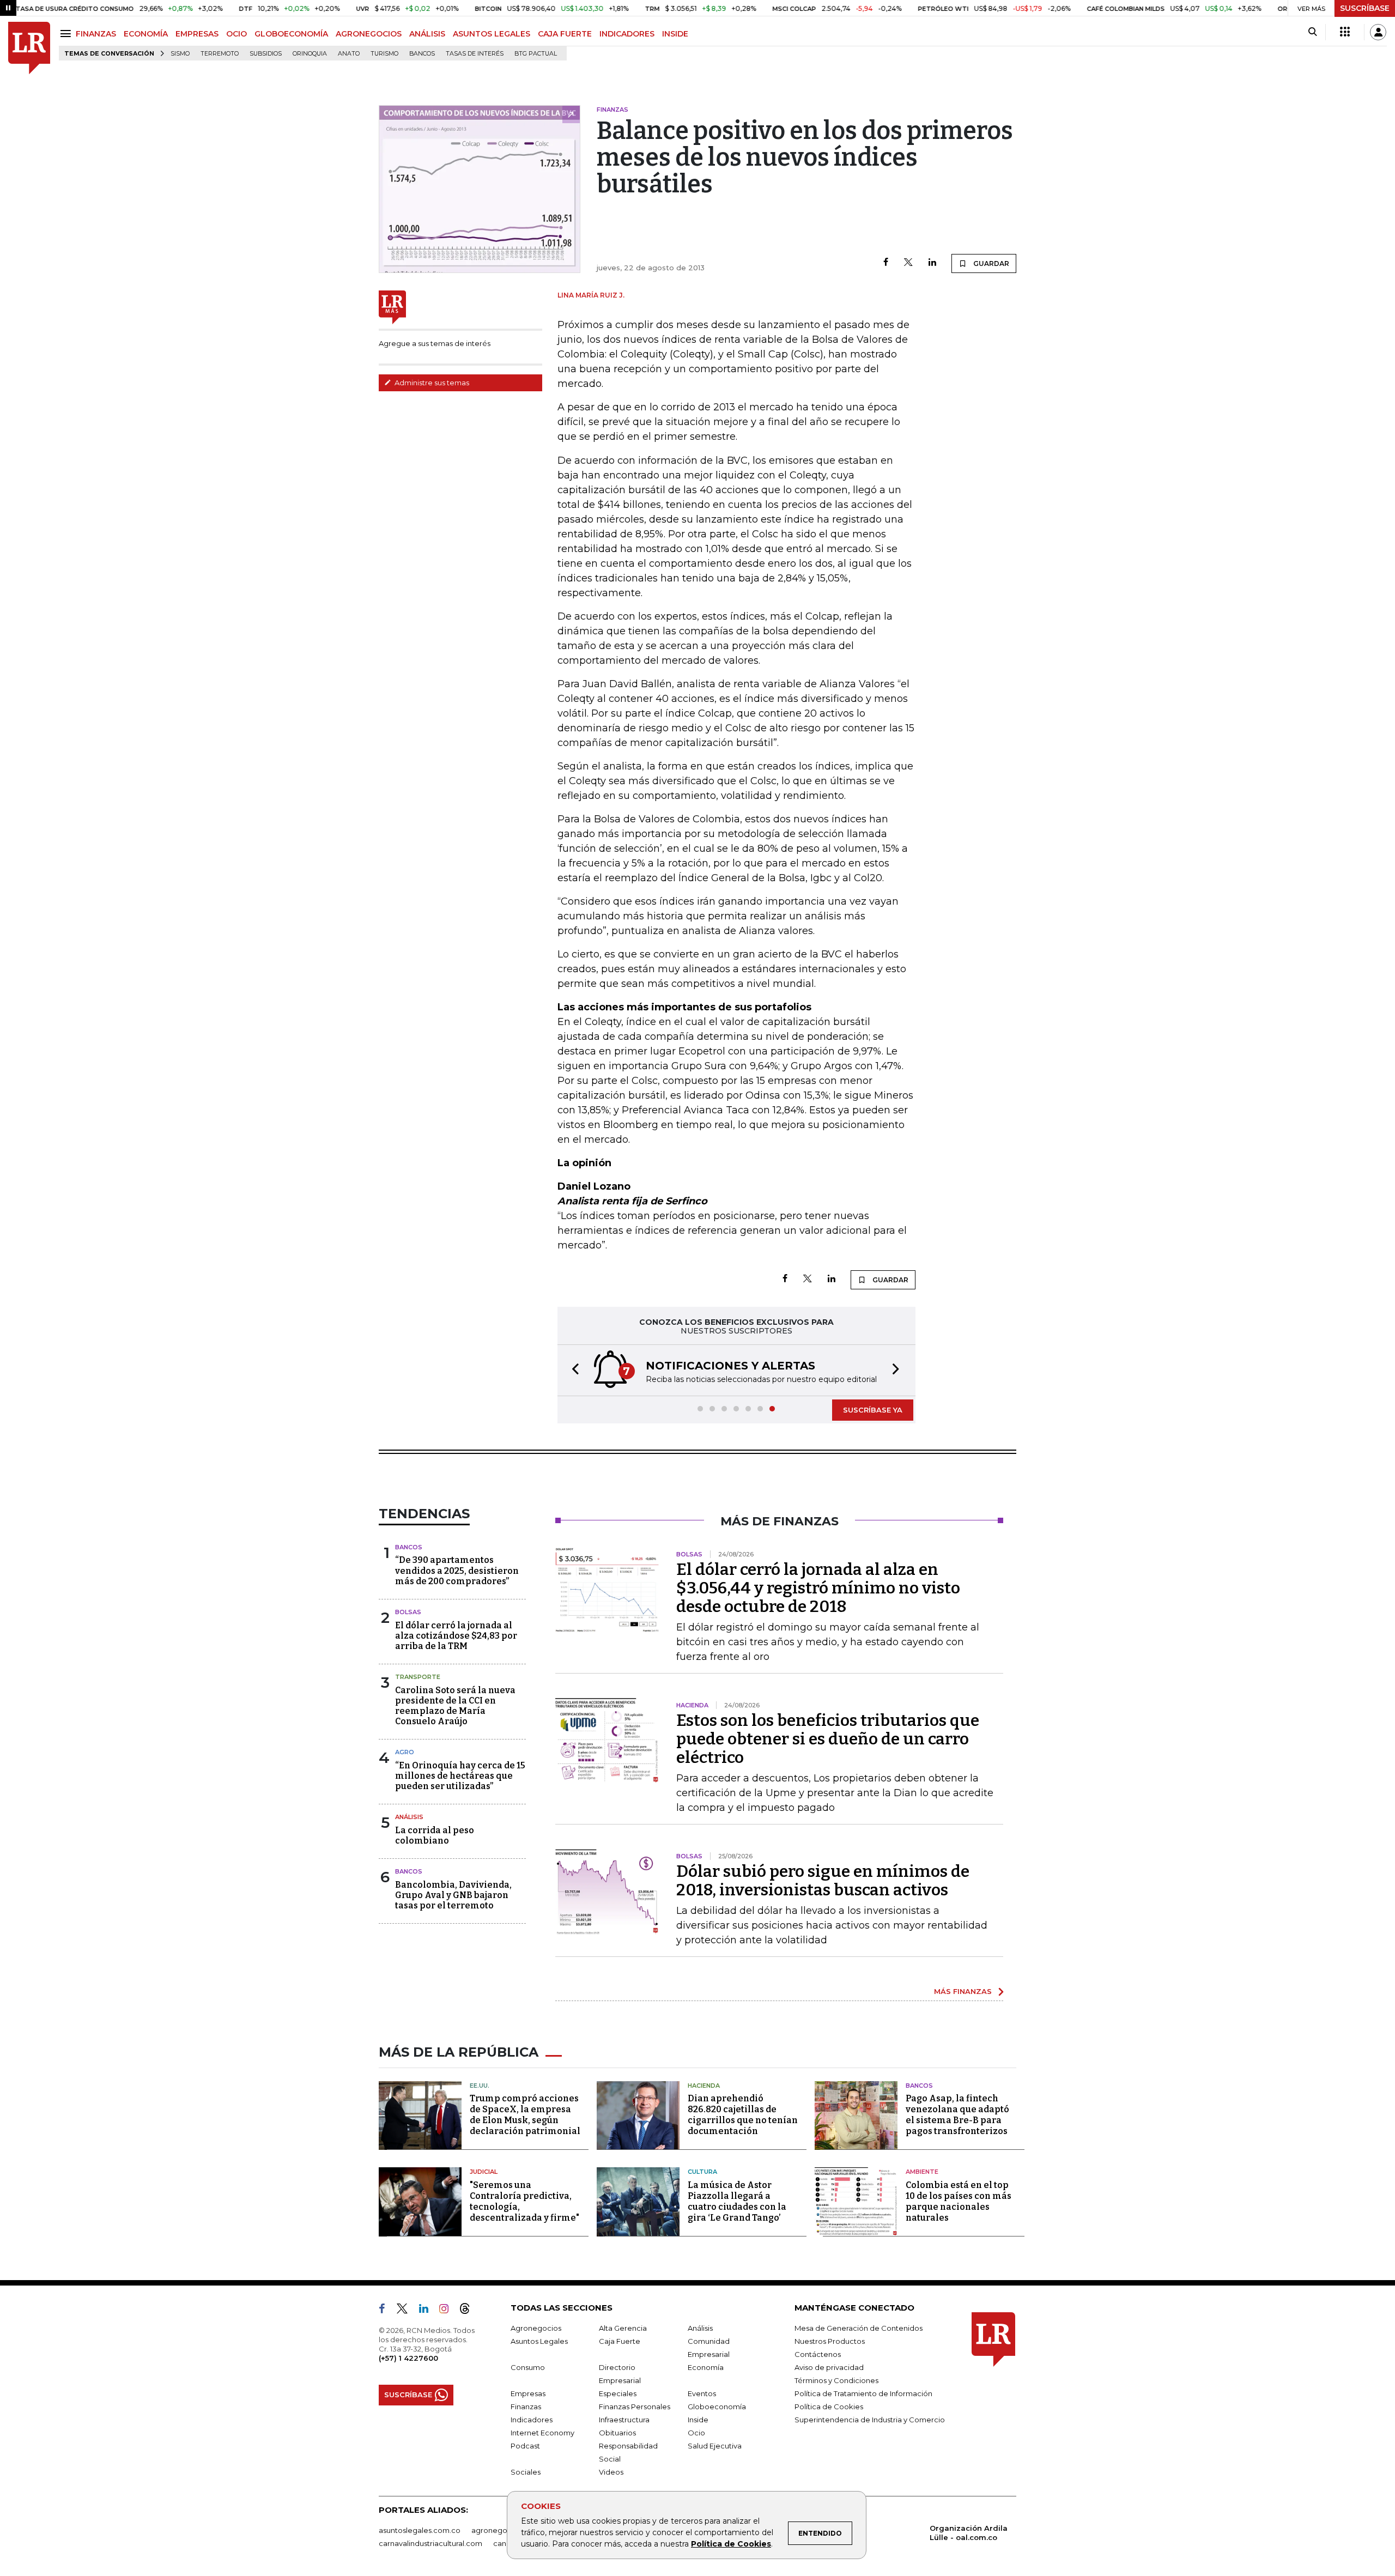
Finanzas (526, 2407)
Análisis (409, 1817)
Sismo (180, 54)
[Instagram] (448, 2311)
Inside (698, 2420)
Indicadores (532, 2420)
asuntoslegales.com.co (420, 2530)
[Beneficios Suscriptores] (1345, 32)
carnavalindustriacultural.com (430, 2543)
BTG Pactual (536, 54)
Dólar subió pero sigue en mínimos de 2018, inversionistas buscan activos (823, 1881)
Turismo (384, 54)
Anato (349, 54)
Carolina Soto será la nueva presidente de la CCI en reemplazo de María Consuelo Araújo (455, 1706)
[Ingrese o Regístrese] (1378, 32)
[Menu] (67, 34)
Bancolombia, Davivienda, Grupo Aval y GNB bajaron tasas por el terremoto (453, 1895)
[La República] (29, 48)
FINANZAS (96, 34)
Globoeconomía (717, 2407)
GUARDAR (990, 263)
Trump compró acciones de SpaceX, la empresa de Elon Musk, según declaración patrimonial (525, 2115)
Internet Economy (542, 2433)
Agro (405, 1752)
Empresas (528, 2393)
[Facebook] (886, 263)
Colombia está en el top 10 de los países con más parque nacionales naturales (959, 2201)
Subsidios (266, 54)
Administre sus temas (431, 383)
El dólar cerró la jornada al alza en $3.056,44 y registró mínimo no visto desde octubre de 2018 (818, 1588)
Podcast (525, 2446)
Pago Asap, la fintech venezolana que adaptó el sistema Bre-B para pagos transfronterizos (957, 2115)
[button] (572, 1370)
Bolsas (408, 1612)
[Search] (1312, 32)
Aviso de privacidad (829, 2367)
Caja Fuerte (620, 2341)
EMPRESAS (197, 34)
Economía (706, 2367)
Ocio (696, 2433)
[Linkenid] (428, 2311)
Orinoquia (310, 54)
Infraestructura (624, 2420)
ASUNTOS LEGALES (492, 34)
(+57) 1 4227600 (408, 2358)
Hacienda (704, 2086)
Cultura (702, 2172)
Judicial (484, 2172)
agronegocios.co (502, 2530)
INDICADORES (627, 34)
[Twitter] (908, 263)
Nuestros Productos (830, 2341)
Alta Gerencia (623, 2328)
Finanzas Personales (635, 2407)
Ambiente (922, 2172)
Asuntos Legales (539, 2341)
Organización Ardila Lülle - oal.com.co (969, 2533)
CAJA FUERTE (565, 34)
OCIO (236, 34)
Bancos (422, 54)
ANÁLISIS (427, 34)
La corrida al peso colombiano (435, 1835)
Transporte (418, 1677)
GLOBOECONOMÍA (291, 34)
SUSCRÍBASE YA (873, 1410)
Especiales (618, 2393)
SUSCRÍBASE (1365, 8)
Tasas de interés (475, 54)
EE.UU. (480, 2086)
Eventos (702, 2393)
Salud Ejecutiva (715, 2446)
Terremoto (220, 54)
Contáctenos (818, 2354)
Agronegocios (536, 2328)
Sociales (526, 2472)
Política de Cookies (731, 2544)
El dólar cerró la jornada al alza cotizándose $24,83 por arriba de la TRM (456, 1636)
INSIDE (675, 34)
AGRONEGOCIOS (369, 34)
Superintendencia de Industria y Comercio (870, 2420)
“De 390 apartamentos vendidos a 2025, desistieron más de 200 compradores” (457, 1570)
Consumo (528, 2367)
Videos (611, 2472)
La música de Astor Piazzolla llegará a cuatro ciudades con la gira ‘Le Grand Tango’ (737, 2201)
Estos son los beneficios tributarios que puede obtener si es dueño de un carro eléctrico (828, 1739)
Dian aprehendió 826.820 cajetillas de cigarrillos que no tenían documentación (743, 2115)
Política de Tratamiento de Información (863, 2393)
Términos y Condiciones (836, 2380)
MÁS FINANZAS (963, 1991)
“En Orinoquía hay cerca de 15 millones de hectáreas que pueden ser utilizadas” (460, 1776)
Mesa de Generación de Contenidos (859, 2328)
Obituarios (617, 2433)
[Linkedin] (932, 263)
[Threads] (469, 2311)
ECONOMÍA (146, 34)
